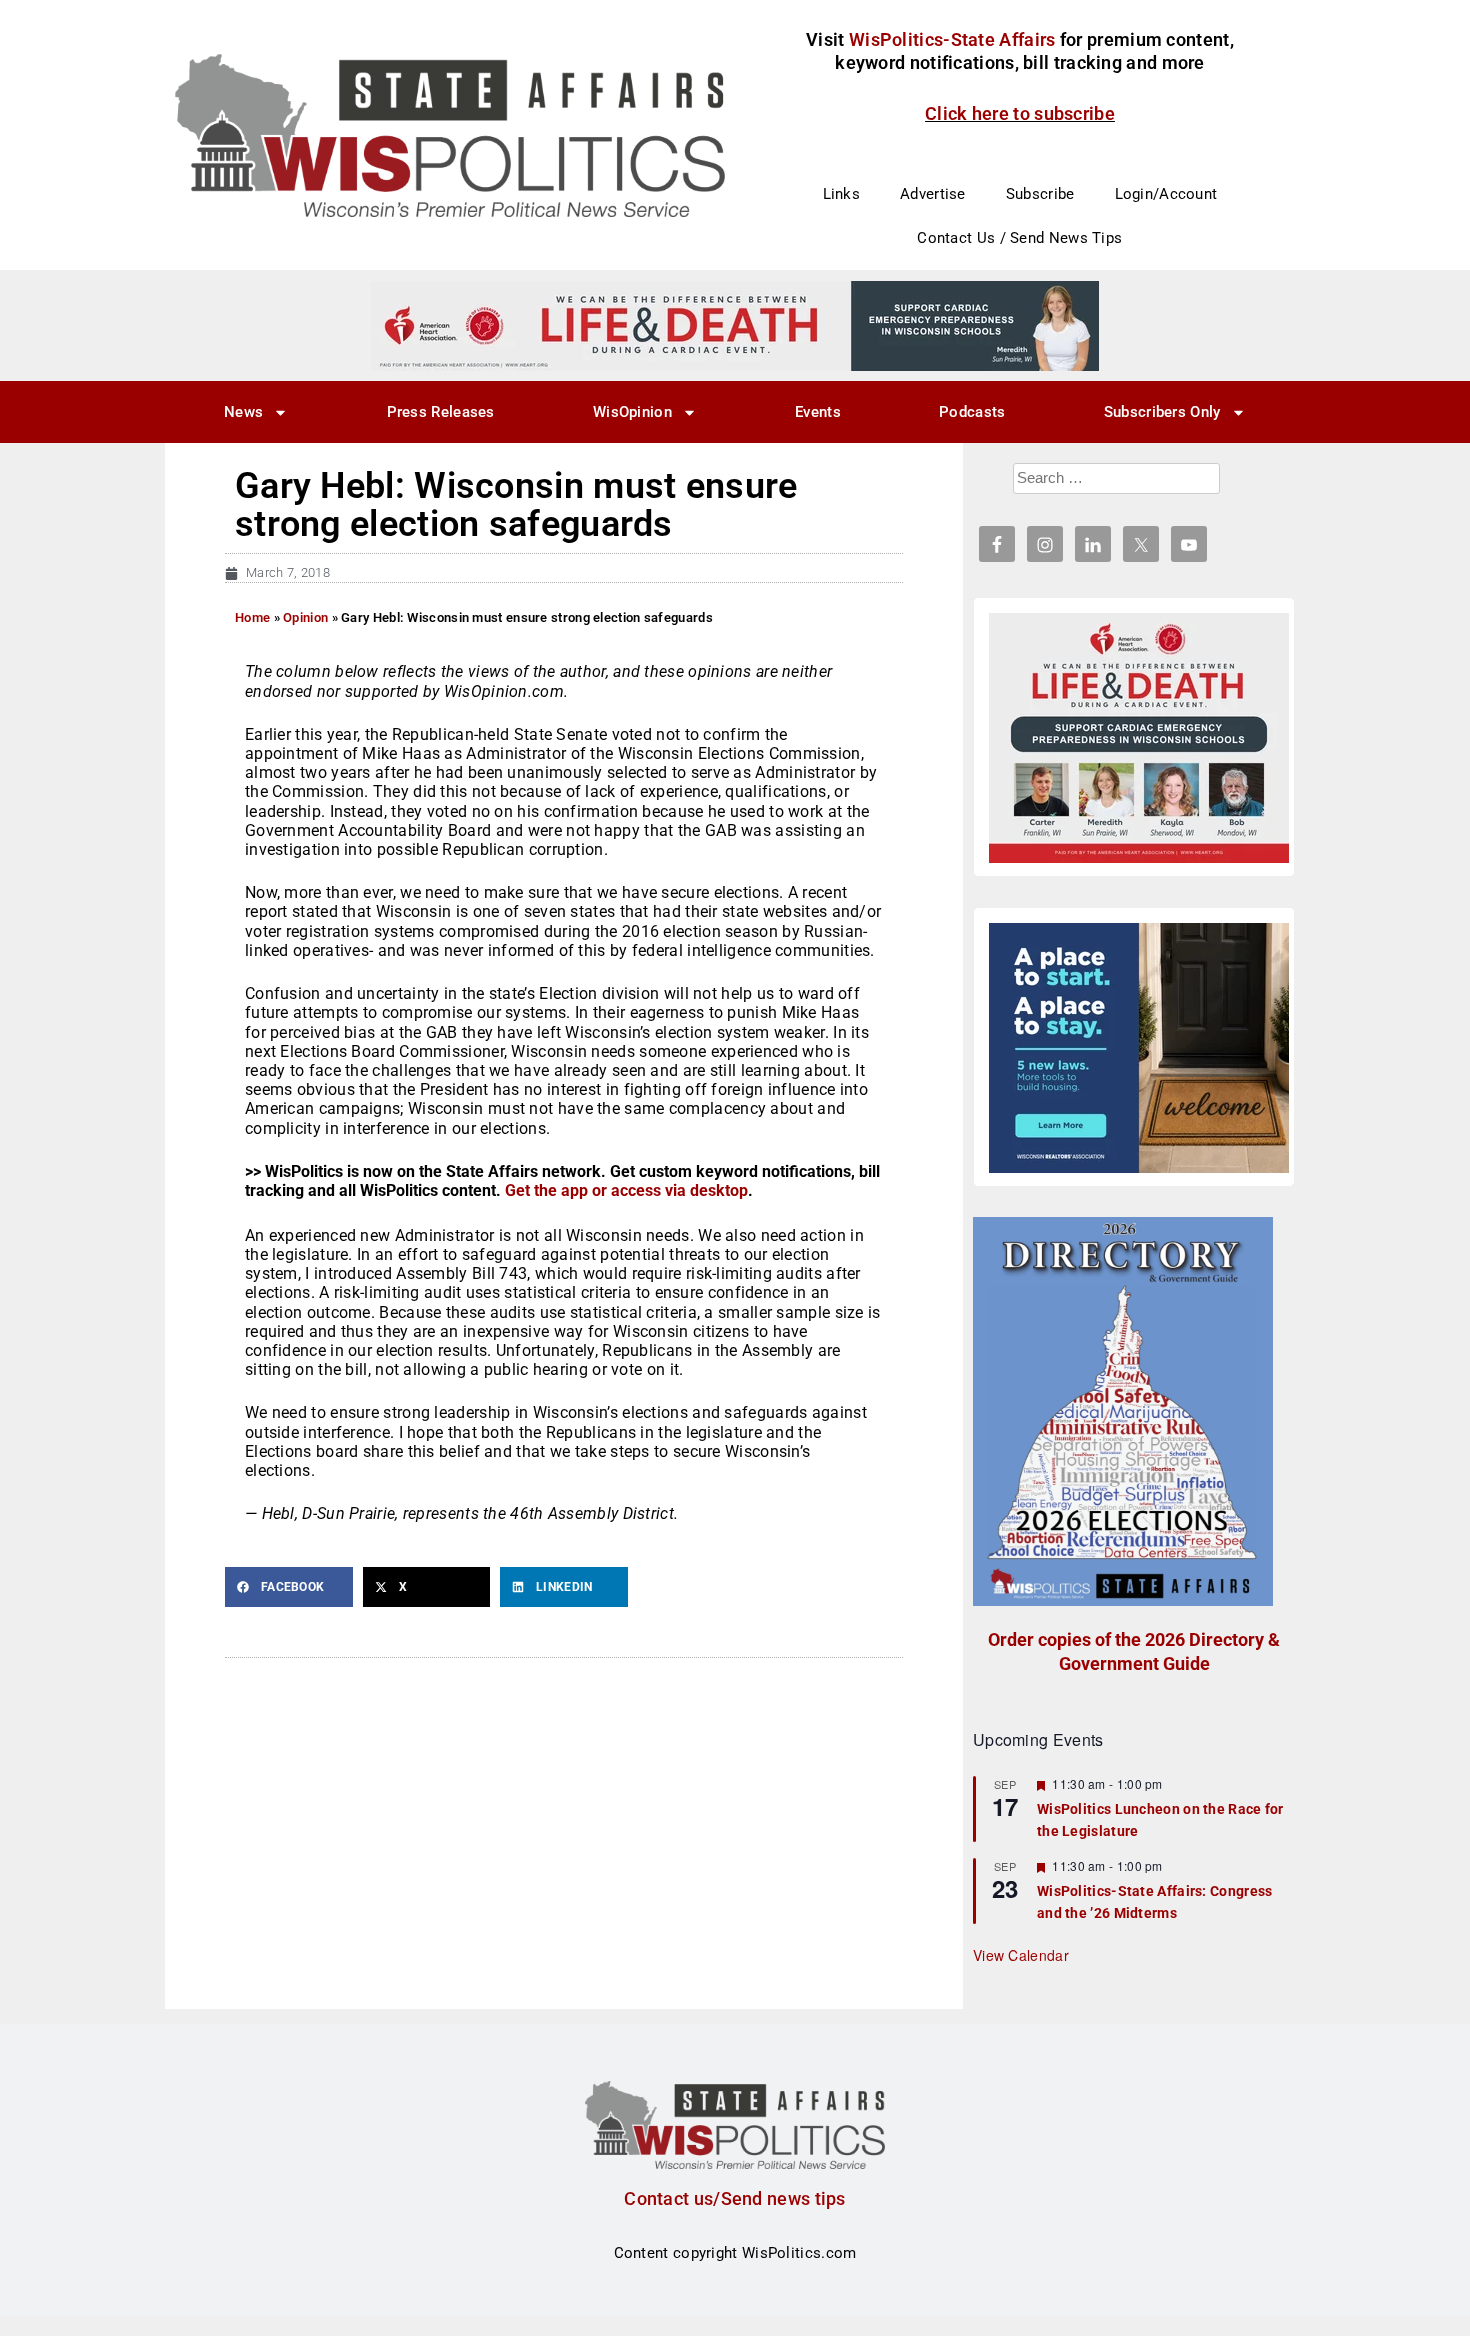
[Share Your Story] (1139, 738)
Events (818, 412)
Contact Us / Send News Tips (1019, 238)
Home (252, 617)
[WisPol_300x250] (1139, 1048)
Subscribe (1040, 194)
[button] (289, 1587)
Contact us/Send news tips (735, 2198)
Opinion (305, 617)
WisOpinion (632, 412)
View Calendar (1021, 1955)
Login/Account (1166, 194)
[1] (735, 325)
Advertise (933, 194)
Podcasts (972, 412)
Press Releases (441, 412)
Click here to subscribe (1020, 113)
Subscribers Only (1162, 412)
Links (842, 194)
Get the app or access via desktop (626, 1190)
